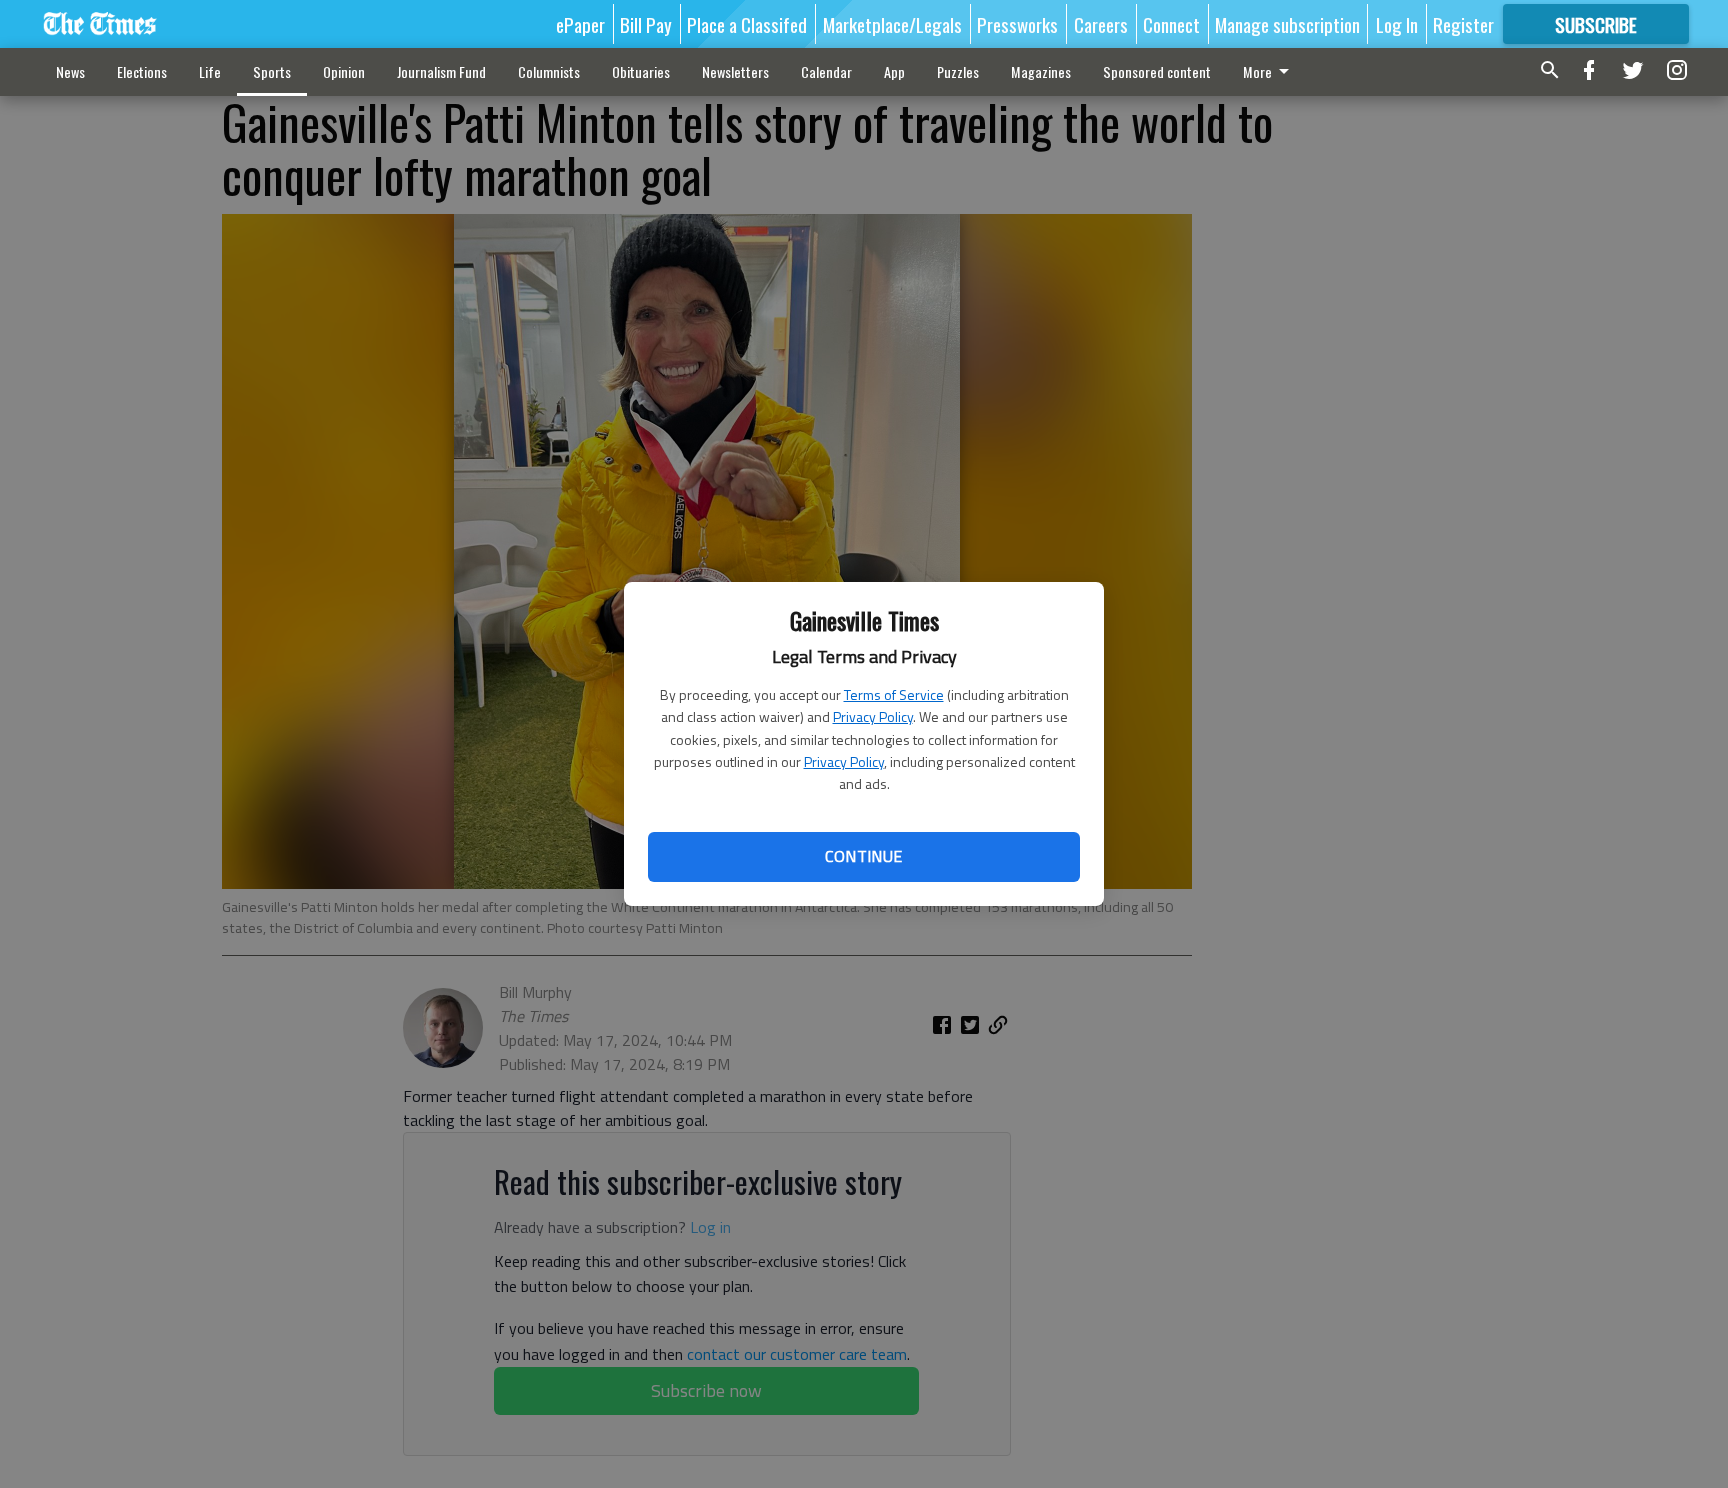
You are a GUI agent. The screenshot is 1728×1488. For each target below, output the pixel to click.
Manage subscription (1287, 24)
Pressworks (1017, 24)
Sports (272, 71)
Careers (1101, 24)
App (894, 71)
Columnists (549, 71)
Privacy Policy (873, 716)
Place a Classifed (747, 24)
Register (1463, 24)
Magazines (1041, 71)
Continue (863, 856)
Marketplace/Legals (892, 24)
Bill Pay (646, 24)
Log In (1397, 24)
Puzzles (958, 71)
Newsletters (735, 71)
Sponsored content (1157, 71)
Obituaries (641, 71)
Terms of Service (894, 694)
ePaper (580, 24)
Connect (1171, 24)
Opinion (344, 71)
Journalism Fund (441, 71)
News (70, 71)
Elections (142, 71)
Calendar (826, 71)
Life (210, 71)
